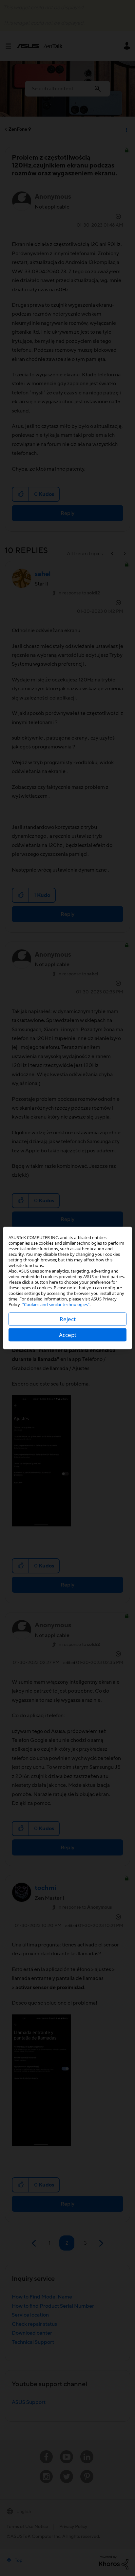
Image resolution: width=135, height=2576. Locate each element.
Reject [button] (68, 1319)
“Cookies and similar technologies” (56, 1304)
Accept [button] (68, 1335)
